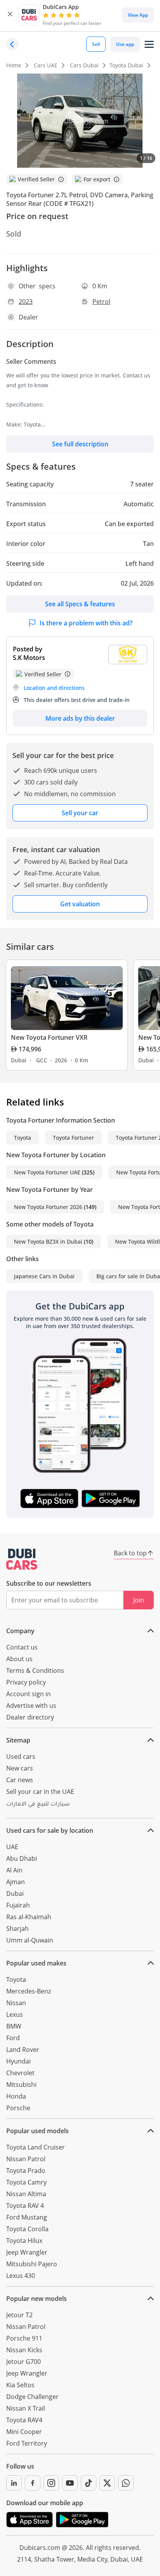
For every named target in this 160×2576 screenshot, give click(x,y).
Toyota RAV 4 (25, 2206)
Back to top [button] (130, 1553)
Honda (16, 2096)
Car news (20, 1780)
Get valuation (80, 904)
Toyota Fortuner (73, 1138)
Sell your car (80, 813)
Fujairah (18, 1905)
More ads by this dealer (80, 718)
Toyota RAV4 (24, 2420)
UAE (12, 1847)
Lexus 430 (21, 2276)
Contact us (22, 1647)
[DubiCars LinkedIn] (14, 2483)
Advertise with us (31, 1706)
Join (139, 1600)
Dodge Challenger (32, 2397)
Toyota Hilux (24, 2241)
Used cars (21, 1757)
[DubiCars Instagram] (51, 2483)
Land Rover (23, 2050)
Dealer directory (30, 1717)
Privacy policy (26, 1682)
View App (138, 15)
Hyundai (18, 2061)
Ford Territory (27, 2443)
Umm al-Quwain (30, 1940)
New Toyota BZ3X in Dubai (48, 1241)
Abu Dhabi (22, 1858)
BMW (14, 2026)
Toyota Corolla (27, 2229)
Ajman (16, 1882)
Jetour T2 (19, 2315)
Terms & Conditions (35, 1671)
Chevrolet (20, 2073)
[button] (10, 15)
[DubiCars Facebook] (33, 2483)
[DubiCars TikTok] (89, 2483)
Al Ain (14, 1870)
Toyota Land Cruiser (36, 2147)
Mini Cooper (24, 2432)
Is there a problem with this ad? (86, 623)
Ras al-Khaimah (29, 1917)
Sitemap (18, 1740)
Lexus (15, 2014)
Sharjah (17, 1928)
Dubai (15, 1893)
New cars (20, 1768)
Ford (13, 2038)
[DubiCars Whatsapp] (126, 2483)
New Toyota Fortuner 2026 (48, 1207)
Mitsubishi (21, 2085)
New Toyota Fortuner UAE (47, 1172)
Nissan (16, 2003)
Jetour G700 (23, 2362)
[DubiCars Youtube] (70, 2483)
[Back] (12, 44)
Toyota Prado (26, 2171)
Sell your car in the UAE (40, 1792)
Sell (96, 44)
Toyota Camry (26, 2182)
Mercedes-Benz (29, 1991)
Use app (125, 44)
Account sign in (29, 1694)
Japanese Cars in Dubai (44, 1276)
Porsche (18, 2108)
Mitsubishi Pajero (32, 2264)
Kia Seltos (20, 2385)
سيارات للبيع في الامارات (38, 1805)
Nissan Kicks (24, 2350)
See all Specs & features (80, 604)
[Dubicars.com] (22, 1559)
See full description (80, 444)
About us (19, 1659)
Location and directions (54, 688)
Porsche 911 (24, 2338)
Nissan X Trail (26, 2408)
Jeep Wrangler (27, 2252)
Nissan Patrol (26, 2159)
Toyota (23, 1138)
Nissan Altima (26, 2194)
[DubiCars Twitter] (107, 2483)
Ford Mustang (27, 2217)
